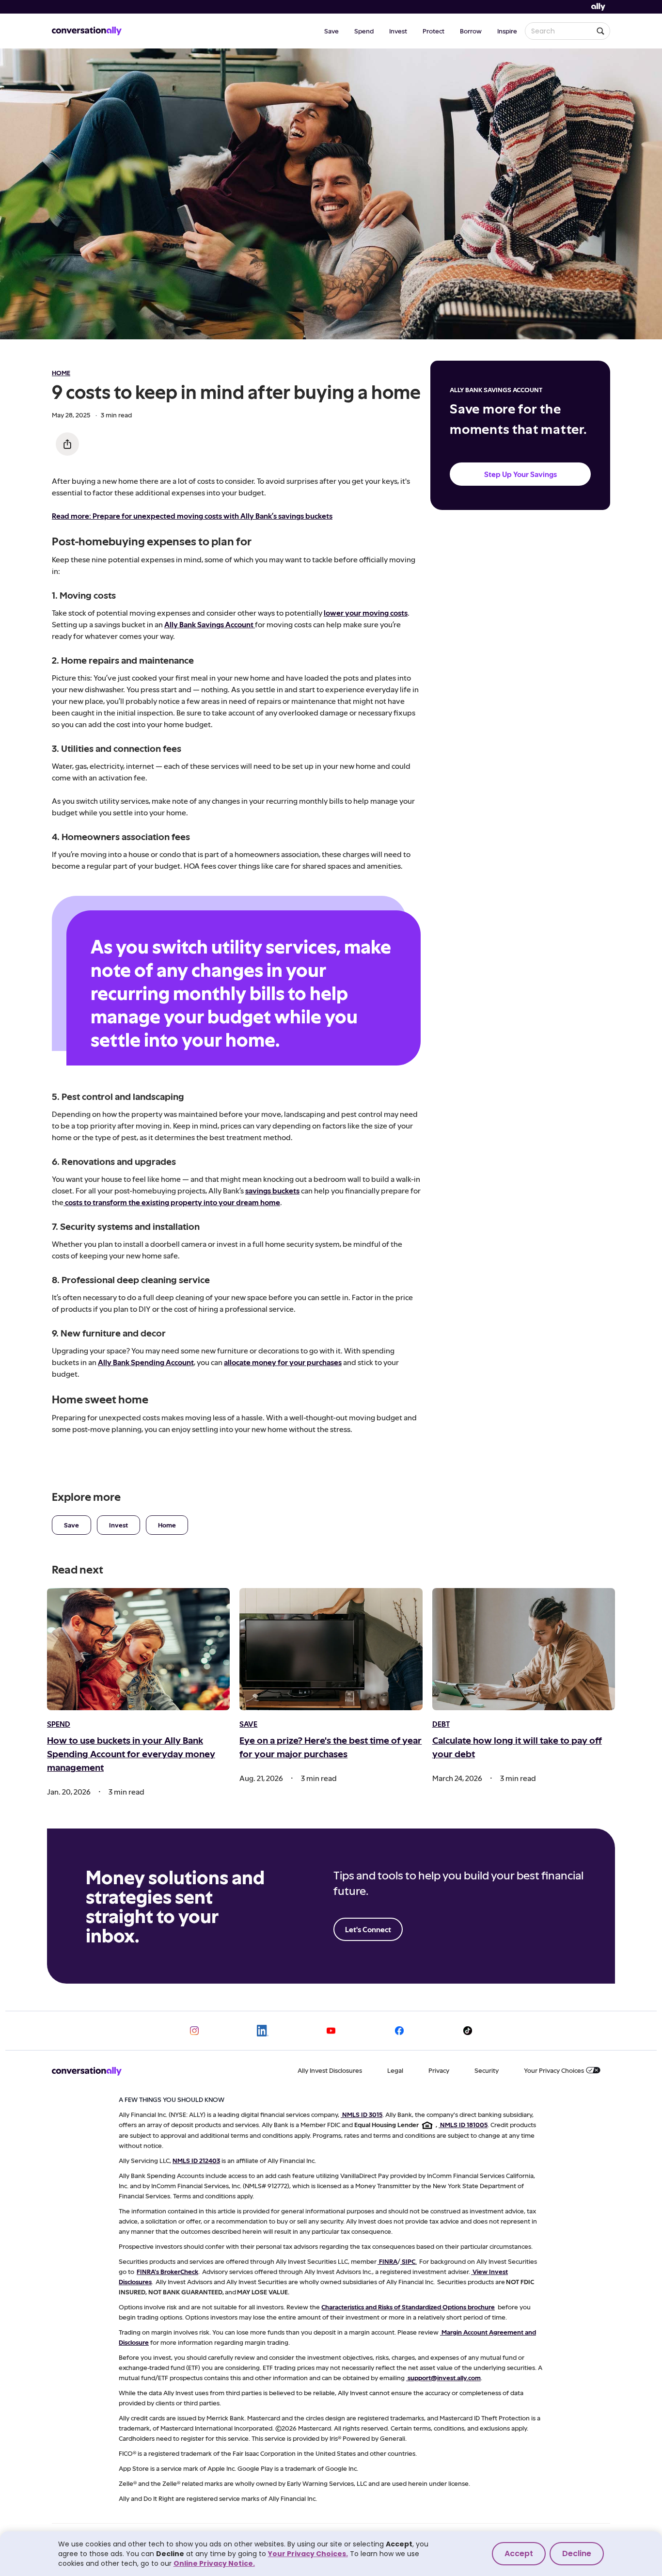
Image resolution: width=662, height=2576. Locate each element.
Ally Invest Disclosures (330, 2070)
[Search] (600, 31)
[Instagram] (194, 2031)
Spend (364, 31)
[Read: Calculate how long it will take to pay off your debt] (524, 1649)
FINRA (388, 2261)
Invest (398, 31)
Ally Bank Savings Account (210, 624)
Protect (433, 31)
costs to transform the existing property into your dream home (173, 1202)
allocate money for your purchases (283, 1362)
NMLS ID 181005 (464, 2124)
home (61, 373)
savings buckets (272, 1190)
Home (167, 1525)
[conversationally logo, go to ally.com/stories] (87, 31)
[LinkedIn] (263, 2031)
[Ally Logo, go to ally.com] (598, 7)
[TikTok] (468, 2031)
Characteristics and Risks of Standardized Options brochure (408, 2307)
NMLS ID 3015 (362, 2114)
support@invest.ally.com (444, 2377)
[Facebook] (399, 2031)
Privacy (439, 2070)
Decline (577, 2553)
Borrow (471, 31)
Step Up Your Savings (520, 474)
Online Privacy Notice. (214, 2563)
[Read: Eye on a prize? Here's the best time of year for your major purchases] (331, 1649)
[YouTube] (331, 2031)
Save (331, 31)
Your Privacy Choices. (308, 2554)
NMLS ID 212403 (196, 2160)
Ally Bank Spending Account (146, 1362)
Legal (395, 2070)
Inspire (507, 31)
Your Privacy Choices (554, 2070)
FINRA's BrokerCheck (167, 2271)
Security (487, 2070)
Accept (519, 2553)
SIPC (409, 2261)
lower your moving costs (366, 612)
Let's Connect (368, 1929)
